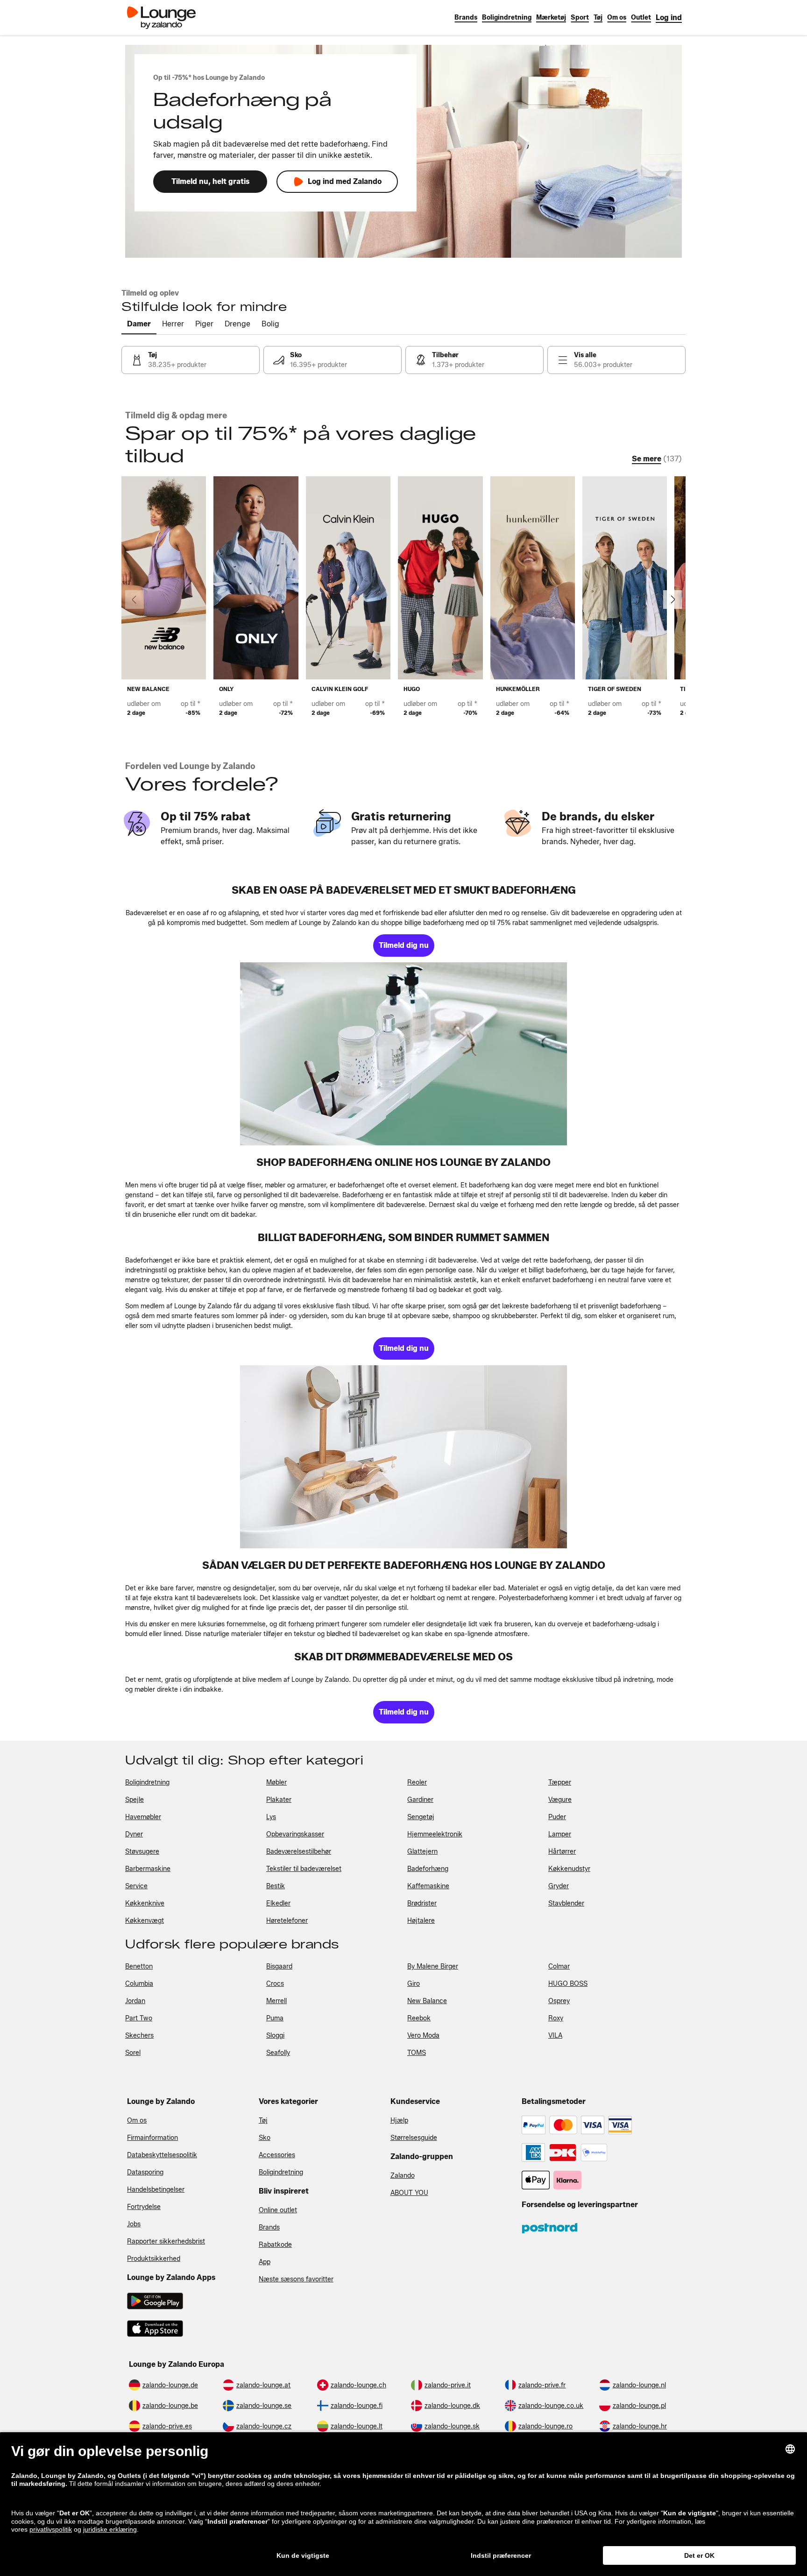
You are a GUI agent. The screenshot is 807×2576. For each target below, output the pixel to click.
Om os (137, 2121)
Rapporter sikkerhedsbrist (166, 2241)
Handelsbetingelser (156, 2190)
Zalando (403, 2176)
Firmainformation (152, 2138)
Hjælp (399, 2121)
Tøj (263, 2121)
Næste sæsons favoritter (296, 2279)
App (265, 2262)
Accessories (277, 2155)
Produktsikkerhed (154, 2259)
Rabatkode (275, 2245)
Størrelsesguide (414, 2138)
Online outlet (278, 2210)
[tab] (139, 325)
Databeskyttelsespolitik (162, 2155)
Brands (269, 2227)
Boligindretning (281, 2172)
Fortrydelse (144, 2207)
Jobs (134, 2224)
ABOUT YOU (409, 2193)
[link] (669, 18)
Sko (265, 2138)
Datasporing (145, 2172)
